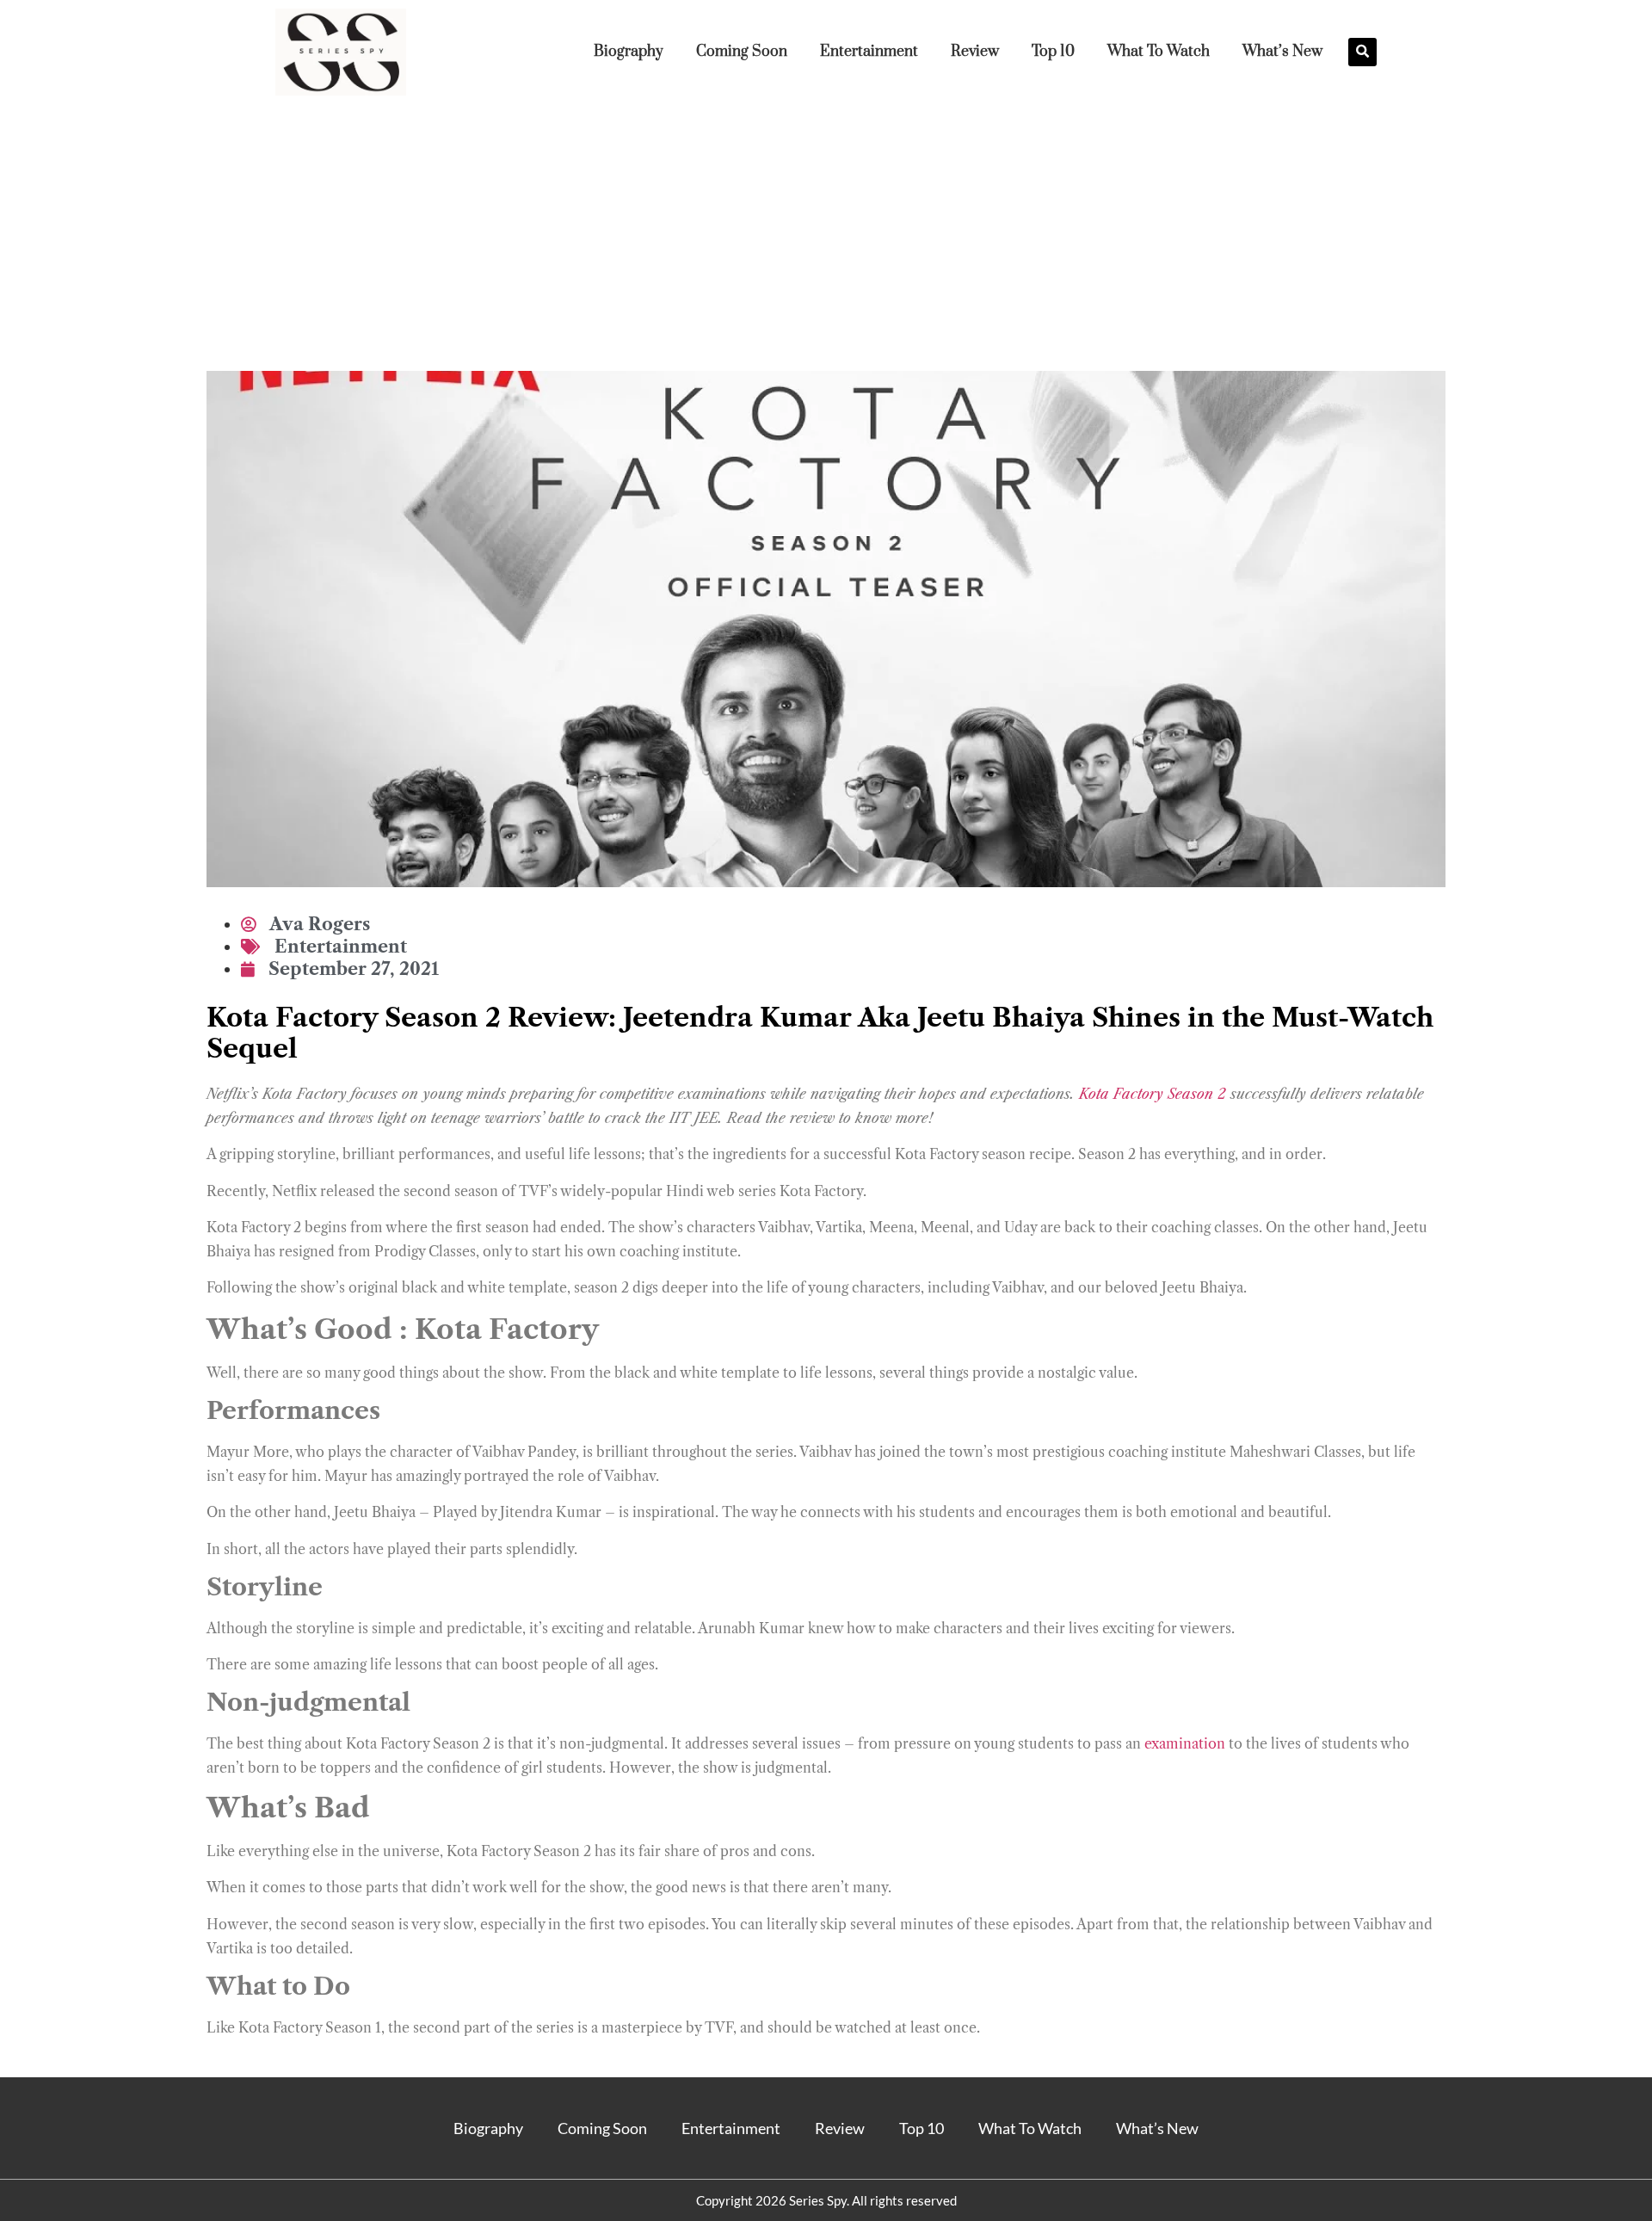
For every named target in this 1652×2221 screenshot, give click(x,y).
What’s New (1282, 52)
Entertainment (869, 52)
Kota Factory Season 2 (1153, 1094)
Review (975, 52)
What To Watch (1159, 52)
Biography (629, 52)
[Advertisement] (826, 242)
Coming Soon (742, 52)
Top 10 (1053, 52)
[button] (1362, 52)
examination (1185, 1743)
